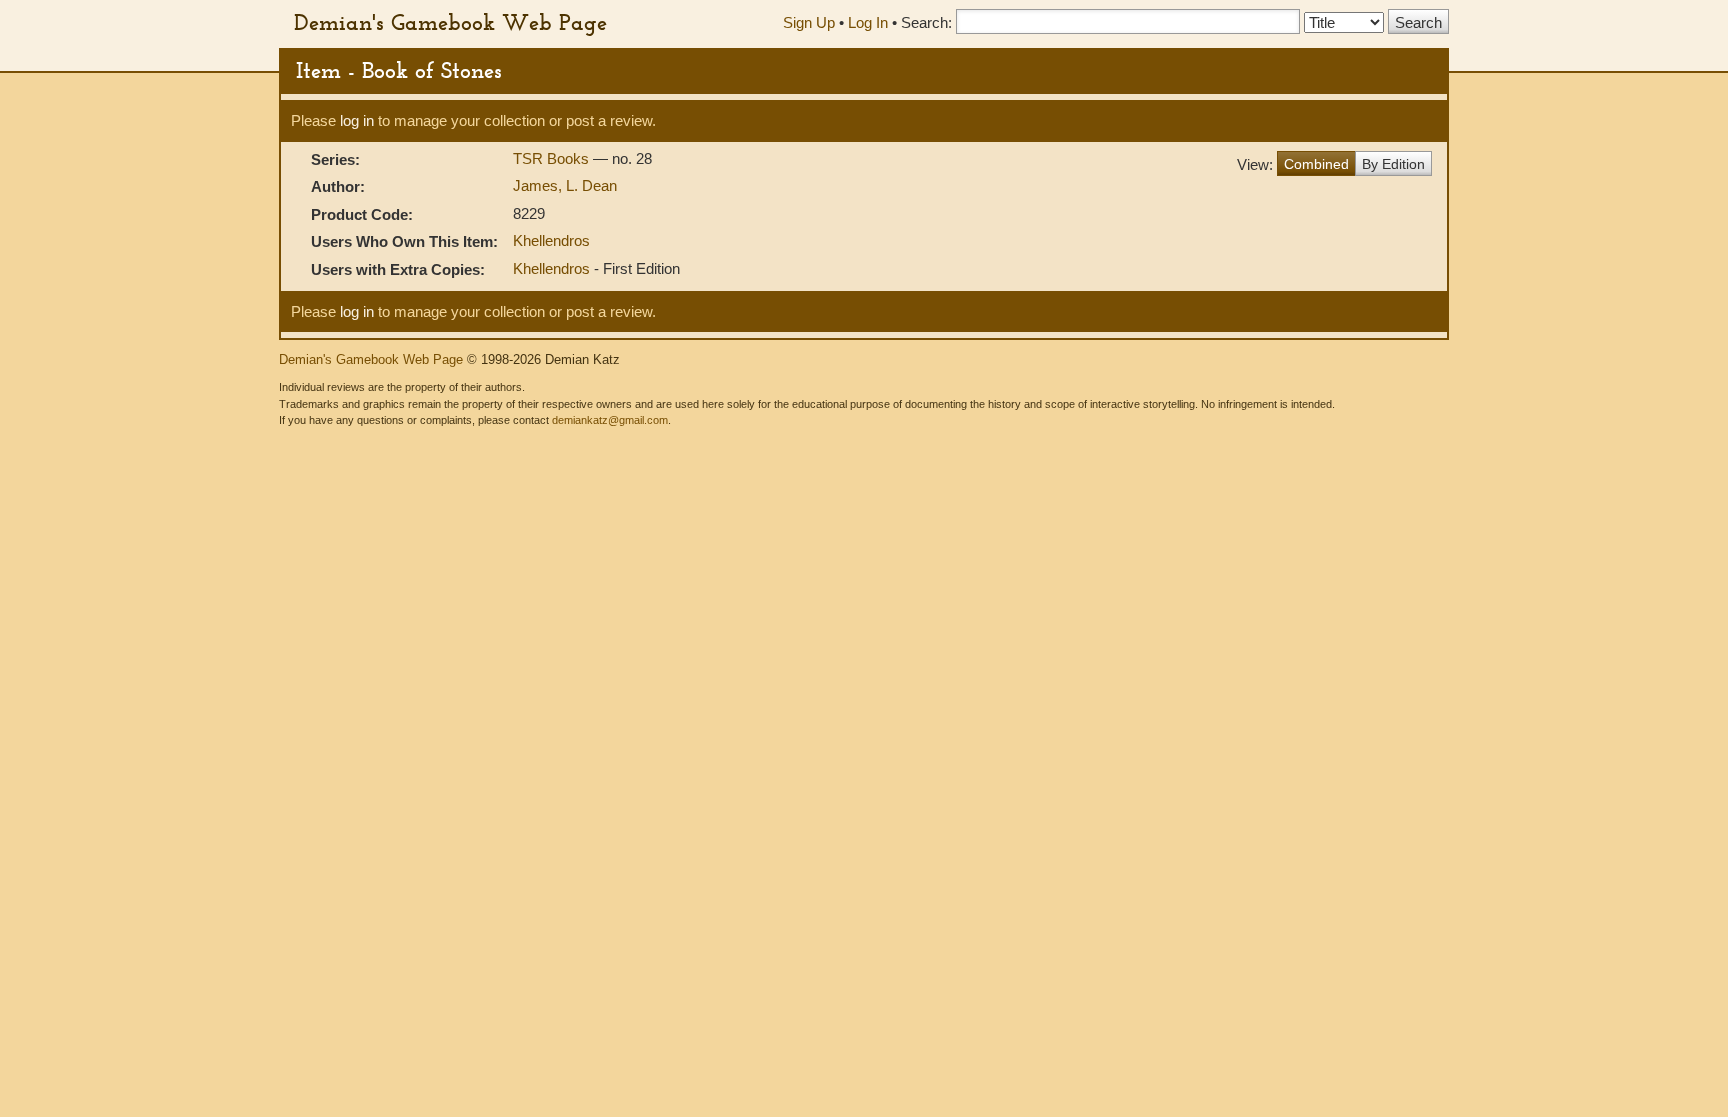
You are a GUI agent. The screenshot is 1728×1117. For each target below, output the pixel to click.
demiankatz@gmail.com (610, 420)
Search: (926, 22)
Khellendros (551, 240)
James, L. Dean (565, 185)
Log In (868, 22)
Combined (1316, 164)
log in (357, 120)
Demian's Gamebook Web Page (450, 22)
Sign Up (809, 22)
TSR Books (553, 158)
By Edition (1393, 164)
